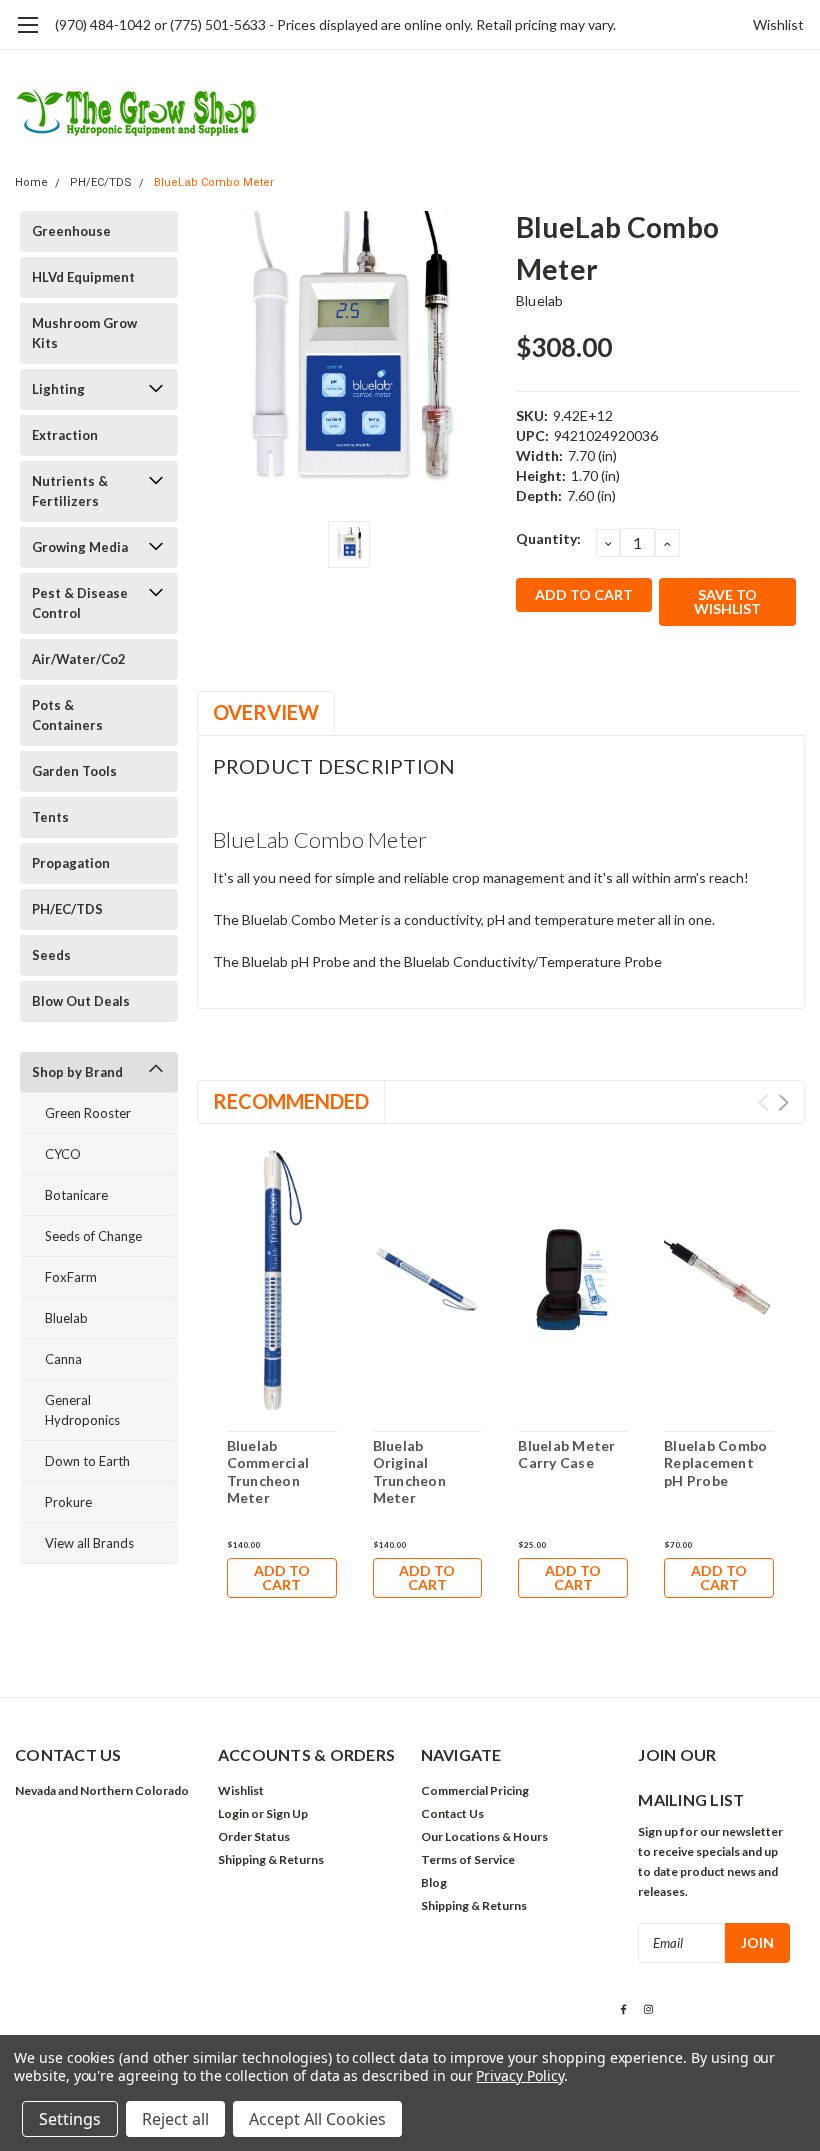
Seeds (51, 955)
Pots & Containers (67, 715)
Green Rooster (88, 1113)
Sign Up (287, 1813)
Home (31, 182)
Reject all (175, 2119)
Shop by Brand (77, 1072)
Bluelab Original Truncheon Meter (409, 1472)
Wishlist (778, 24)
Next (783, 1102)
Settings (70, 2119)
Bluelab (66, 1318)
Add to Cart (282, 1577)
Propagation (71, 863)
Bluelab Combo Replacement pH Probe (715, 1463)
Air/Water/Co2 (79, 659)
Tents (50, 817)
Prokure (68, 1502)
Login (233, 1813)
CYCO (63, 1154)
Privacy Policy (519, 2075)
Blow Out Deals (81, 1001)
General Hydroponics (82, 1410)
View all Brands (89, 1543)
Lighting (58, 389)
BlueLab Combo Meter (214, 182)
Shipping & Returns (271, 1859)
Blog (434, 1882)
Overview (266, 712)
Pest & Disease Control (80, 603)
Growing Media (80, 547)
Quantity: (548, 538)
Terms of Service (468, 1859)
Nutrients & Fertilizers (70, 491)
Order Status (254, 1836)
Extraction (65, 435)
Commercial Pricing (475, 1790)
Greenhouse (71, 231)
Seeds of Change (93, 1236)
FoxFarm (71, 1277)
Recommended (291, 1101)
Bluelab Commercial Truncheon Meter (268, 1472)
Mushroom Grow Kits (84, 333)
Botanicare (76, 1195)
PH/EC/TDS (101, 182)
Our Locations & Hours (484, 1836)
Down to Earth (87, 1461)
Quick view (282, 1282)
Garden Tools (74, 771)
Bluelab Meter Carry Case (566, 1454)
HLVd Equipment (83, 277)
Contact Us (452, 1813)
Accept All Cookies (317, 2119)
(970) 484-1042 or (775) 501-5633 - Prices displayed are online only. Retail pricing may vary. (335, 24)
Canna (63, 1359)
